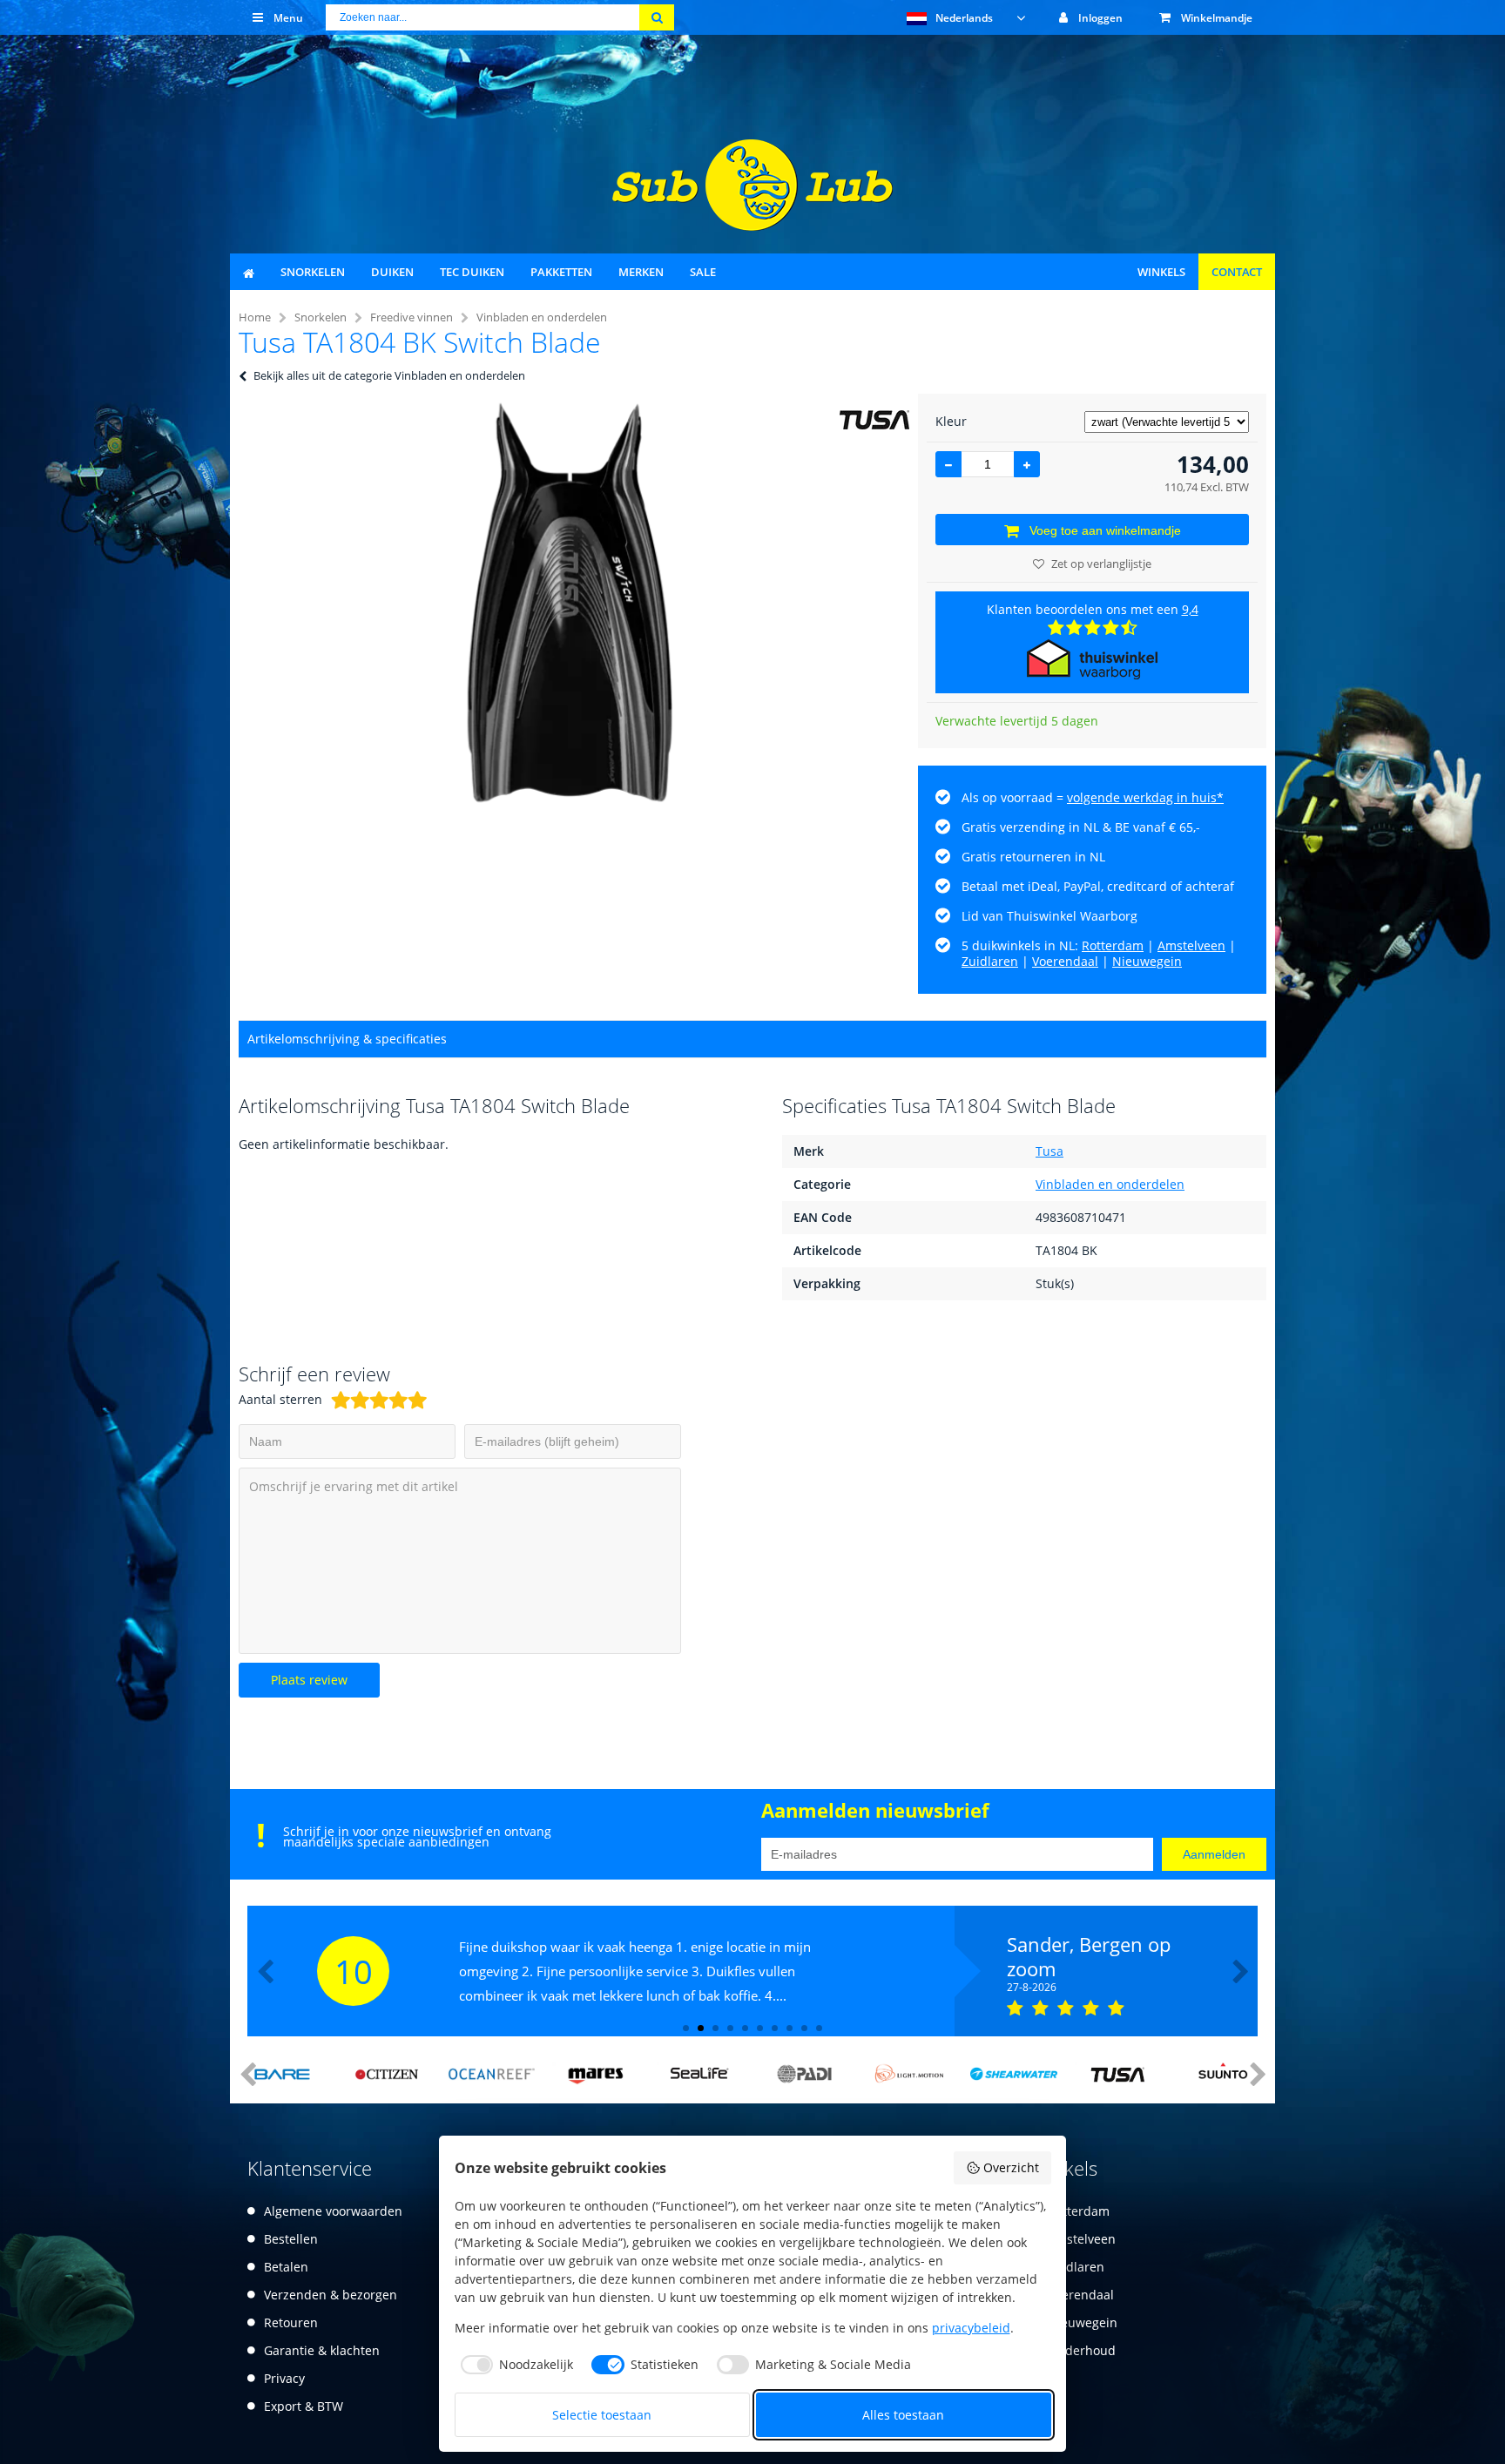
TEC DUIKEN (472, 272)
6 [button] (760, 2028)
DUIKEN (392, 272)
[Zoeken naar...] (657, 17)
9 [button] (804, 2028)
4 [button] (730, 2028)
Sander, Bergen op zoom (1089, 1956)
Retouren (291, 2322)
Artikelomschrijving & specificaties (347, 1039)
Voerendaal (1065, 961)
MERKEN (641, 272)
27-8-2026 (1032, 1988)
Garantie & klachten (322, 2350)
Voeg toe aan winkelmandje (1105, 530)
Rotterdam (1113, 945)
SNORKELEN (313, 272)
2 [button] (701, 2028)
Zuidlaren (990, 961)
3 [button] (715, 2028)
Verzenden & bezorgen (331, 2295)
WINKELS (1161, 272)
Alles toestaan (903, 2415)
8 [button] (790, 2028)
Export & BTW (304, 2406)
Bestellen (291, 2239)
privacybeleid (971, 2328)
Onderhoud (1082, 2350)
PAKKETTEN (561, 272)
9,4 (1190, 609)
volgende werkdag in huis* (1145, 797)
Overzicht (1011, 2167)
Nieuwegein (1147, 961)
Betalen (286, 2267)
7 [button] (775, 2028)
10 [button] (819, 2028)
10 (354, 1971)
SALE (703, 272)
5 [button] (745, 2028)
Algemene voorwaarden (333, 2211)
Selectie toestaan (602, 2415)
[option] (570, 603)
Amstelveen (1191, 945)
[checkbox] (514, 2365)
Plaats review (309, 1680)
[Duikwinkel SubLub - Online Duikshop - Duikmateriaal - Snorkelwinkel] (752, 226)
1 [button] (686, 2028)
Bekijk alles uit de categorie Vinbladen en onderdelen (389, 375)
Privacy (284, 2378)
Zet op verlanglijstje (1101, 564)
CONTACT (1237, 272)
